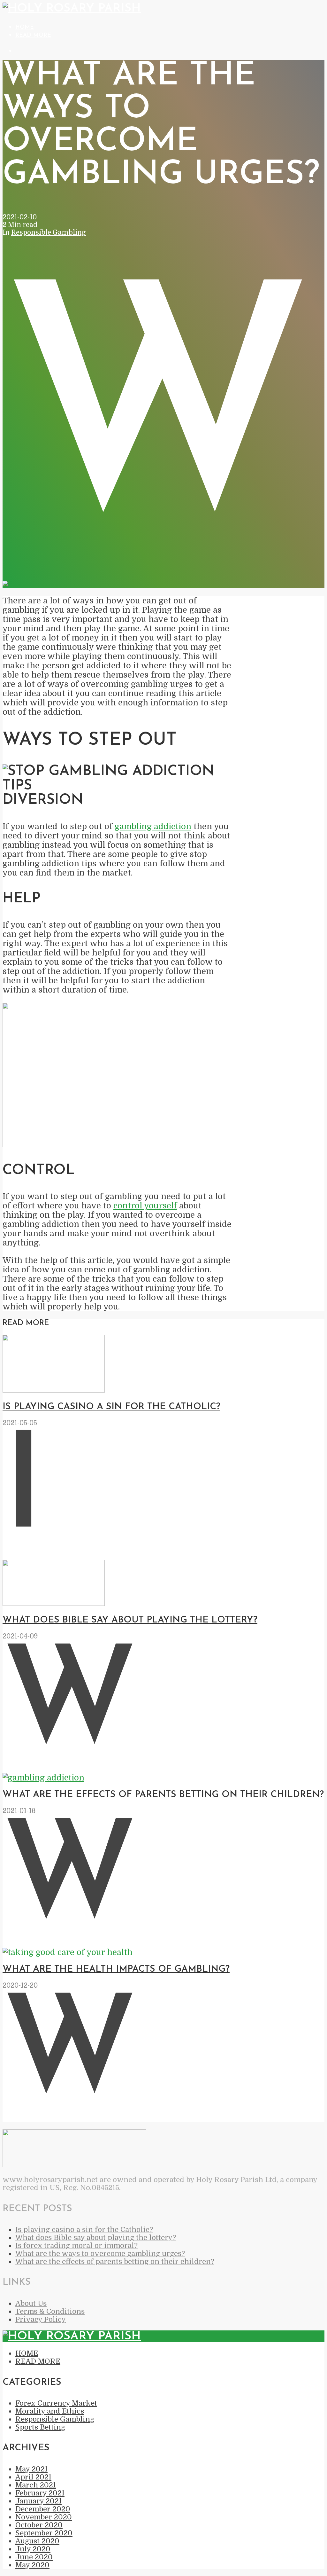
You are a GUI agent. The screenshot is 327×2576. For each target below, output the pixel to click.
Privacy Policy (41, 2319)
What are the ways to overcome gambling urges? (100, 2254)
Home (25, 27)
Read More (33, 35)
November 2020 (44, 2517)
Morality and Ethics (50, 2411)
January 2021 (38, 2501)
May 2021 (31, 2469)
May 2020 (32, 2565)
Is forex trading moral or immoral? (76, 2246)
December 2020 (43, 2509)
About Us (31, 2303)
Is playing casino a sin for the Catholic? (111, 1407)
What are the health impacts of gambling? (116, 1969)
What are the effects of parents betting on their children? (163, 1795)
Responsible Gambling (49, 232)
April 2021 (33, 2477)
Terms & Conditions (50, 2311)
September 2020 (44, 2533)
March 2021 (36, 2485)
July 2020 (33, 2549)
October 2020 (39, 2525)
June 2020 (34, 2557)
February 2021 (40, 2493)
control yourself (145, 1206)
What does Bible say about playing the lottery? (130, 1620)
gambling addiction (153, 826)
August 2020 (37, 2541)
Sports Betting (40, 2427)
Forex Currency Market (56, 2403)
